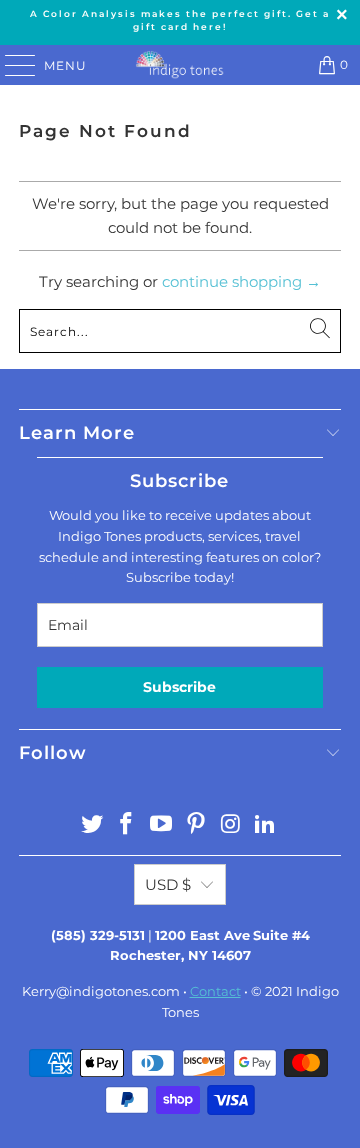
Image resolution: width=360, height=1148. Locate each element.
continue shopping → (241, 281)
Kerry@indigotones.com (101, 991)
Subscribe (179, 687)
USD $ (168, 884)
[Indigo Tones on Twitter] (92, 825)
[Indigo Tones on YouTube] (162, 825)
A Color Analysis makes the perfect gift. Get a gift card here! (180, 20)
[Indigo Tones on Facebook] (127, 825)
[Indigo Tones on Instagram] (231, 825)
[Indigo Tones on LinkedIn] (266, 825)
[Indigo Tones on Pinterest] (197, 825)
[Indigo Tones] (180, 65)
